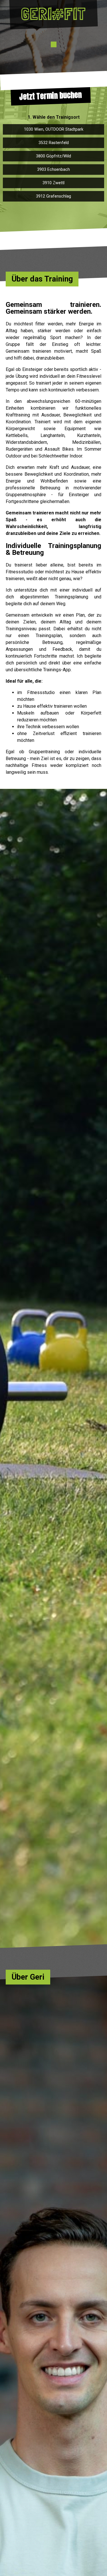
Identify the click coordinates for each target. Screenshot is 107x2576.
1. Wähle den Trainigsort (54, 117)
